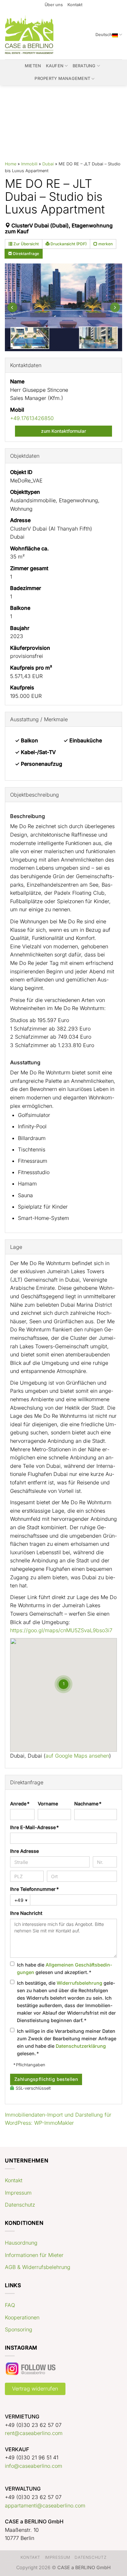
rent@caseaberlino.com (34, 2433)
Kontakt (75, 5)
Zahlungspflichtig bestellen (46, 2079)
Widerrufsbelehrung (79, 1983)
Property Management (62, 78)
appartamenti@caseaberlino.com (45, 2506)
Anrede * (20, 1804)
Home (11, 164)
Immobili (29, 164)
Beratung (84, 66)
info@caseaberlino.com (34, 2466)
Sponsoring (19, 2329)
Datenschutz (20, 2205)
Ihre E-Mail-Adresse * (34, 1827)
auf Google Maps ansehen (77, 1756)
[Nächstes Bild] (115, 307)
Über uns (54, 5)
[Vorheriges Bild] (12, 307)
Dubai (48, 164)
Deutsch (104, 35)
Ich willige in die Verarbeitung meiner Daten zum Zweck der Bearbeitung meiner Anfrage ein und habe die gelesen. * (67, 2042)
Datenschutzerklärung (81, 2046)
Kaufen (55, 66)
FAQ (10, 2305)
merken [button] (105, 244)
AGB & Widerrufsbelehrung (38, 2267)
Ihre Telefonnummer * (34, 1889)
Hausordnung (21, 2243)
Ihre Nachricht (26, 1913)
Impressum (18, 2193)
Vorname (48, 1804)
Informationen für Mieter (34, 2255)
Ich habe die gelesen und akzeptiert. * (65, 1968)
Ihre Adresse (24, 1851)
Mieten (33, 66)
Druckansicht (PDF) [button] (68, 244)
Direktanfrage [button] (26, 254)
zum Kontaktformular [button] (63, 431)
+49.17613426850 (32, 418)
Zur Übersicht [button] (26, 244)
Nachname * (88, 1804)
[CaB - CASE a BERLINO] (30, 35)
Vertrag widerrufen (35, 2389)
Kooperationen (22, 2317)
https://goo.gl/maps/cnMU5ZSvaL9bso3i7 (61, 1630)
